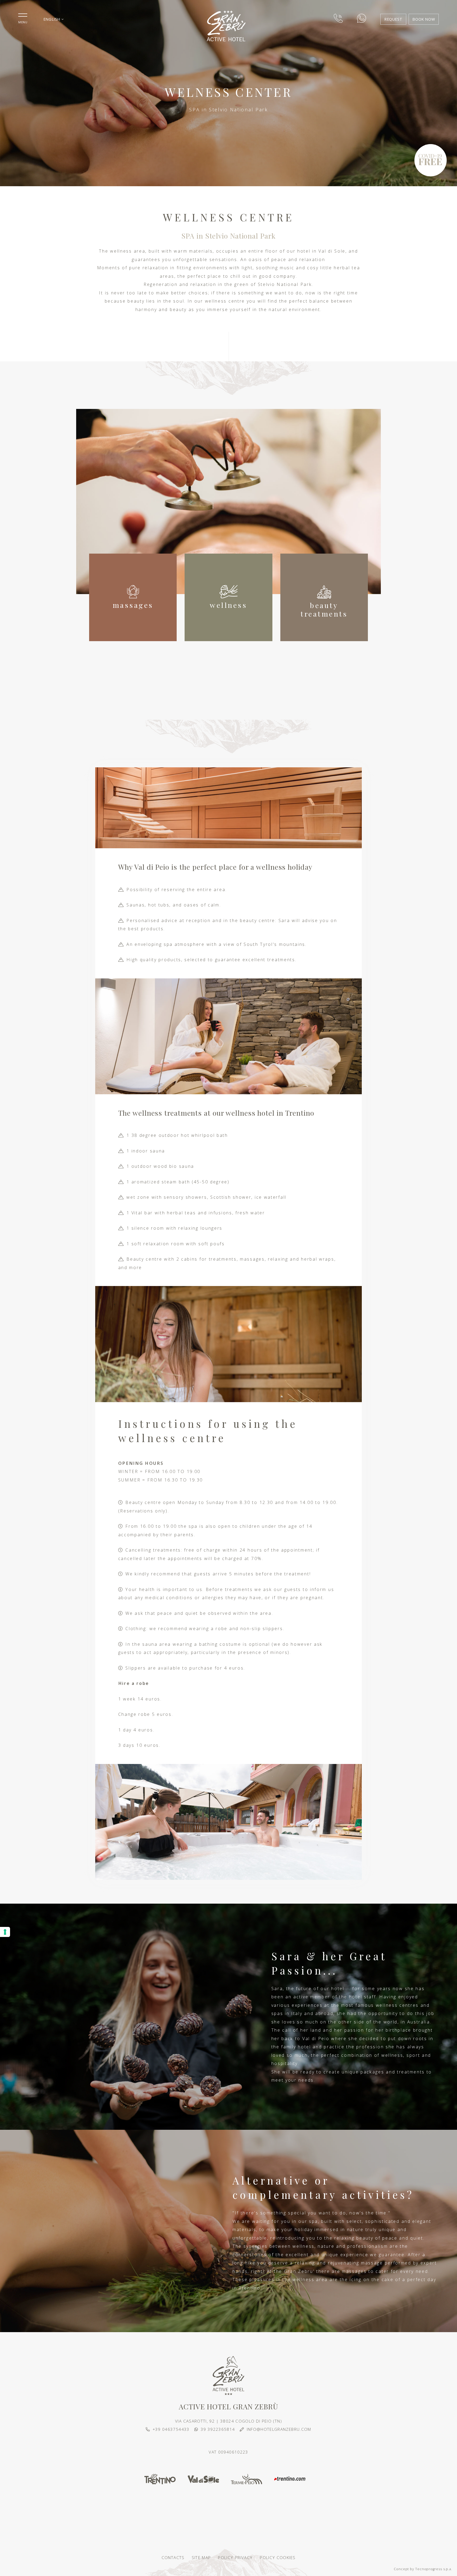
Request (393, 19)
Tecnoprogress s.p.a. (434, 2569)
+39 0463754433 (171, 2429)
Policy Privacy (235, 2557)
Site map (201, 2557)
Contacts (173, 2557)
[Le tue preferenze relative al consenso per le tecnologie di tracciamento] (5, 1932)
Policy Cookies (278, 2557)
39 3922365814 (218, 2429)
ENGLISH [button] (52, 19)
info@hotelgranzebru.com (279, 2429)
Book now (424, 19)
